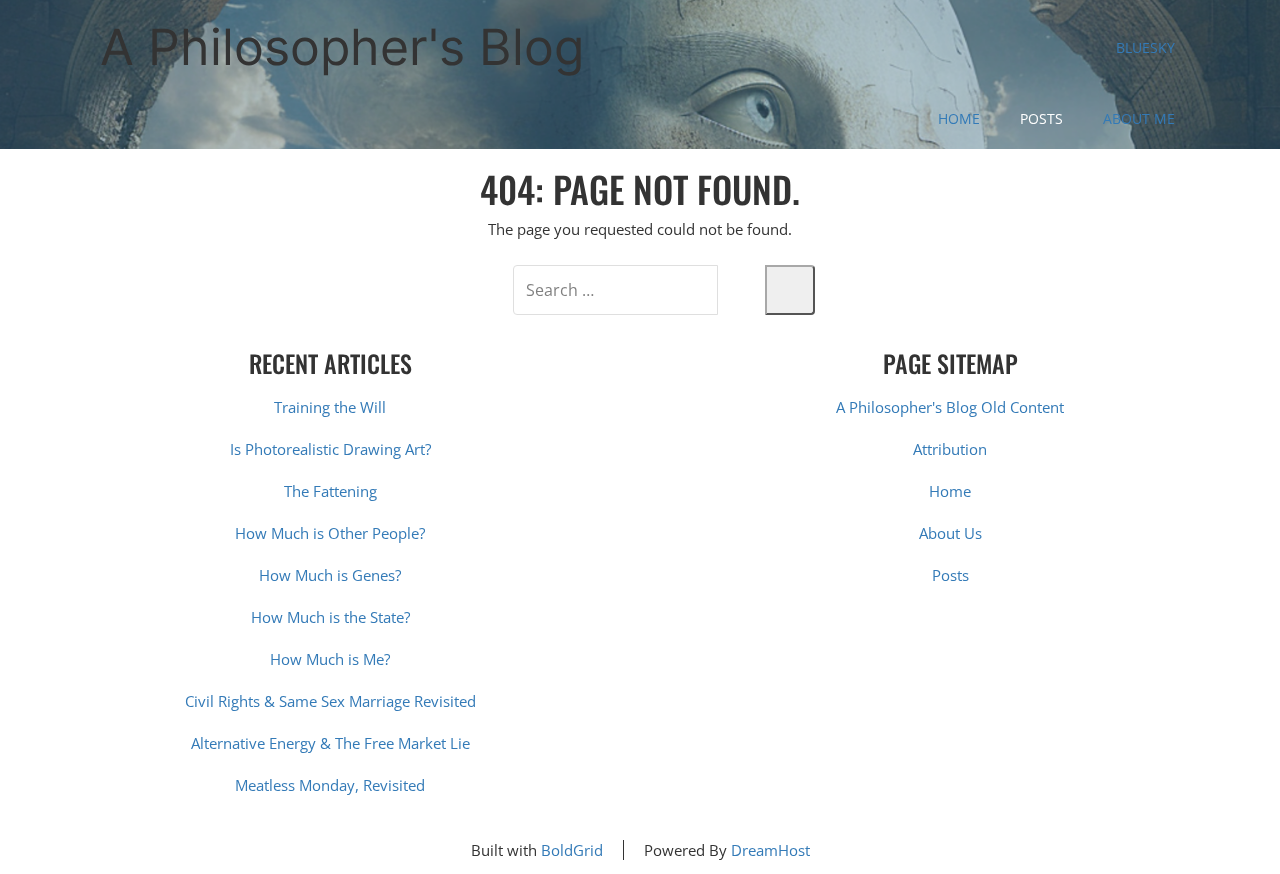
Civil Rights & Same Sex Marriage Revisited (330, 701)
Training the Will (330, 407)
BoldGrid (572, 850)
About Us (950, 533)
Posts (1041, 118)
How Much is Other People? (330, 533)
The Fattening (330, 491)
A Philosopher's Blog (342, 47)
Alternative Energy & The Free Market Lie (330, 743)
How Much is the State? (330, 617)
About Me (1139, 118)
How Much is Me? (330, 659)
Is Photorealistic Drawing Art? (330, 449)
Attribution (950, 449)
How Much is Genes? (330, 575)
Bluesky (1145, 47)
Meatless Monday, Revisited (330, 785)
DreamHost (770, 850)
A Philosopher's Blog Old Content (950, 407)
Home (959, 118)
